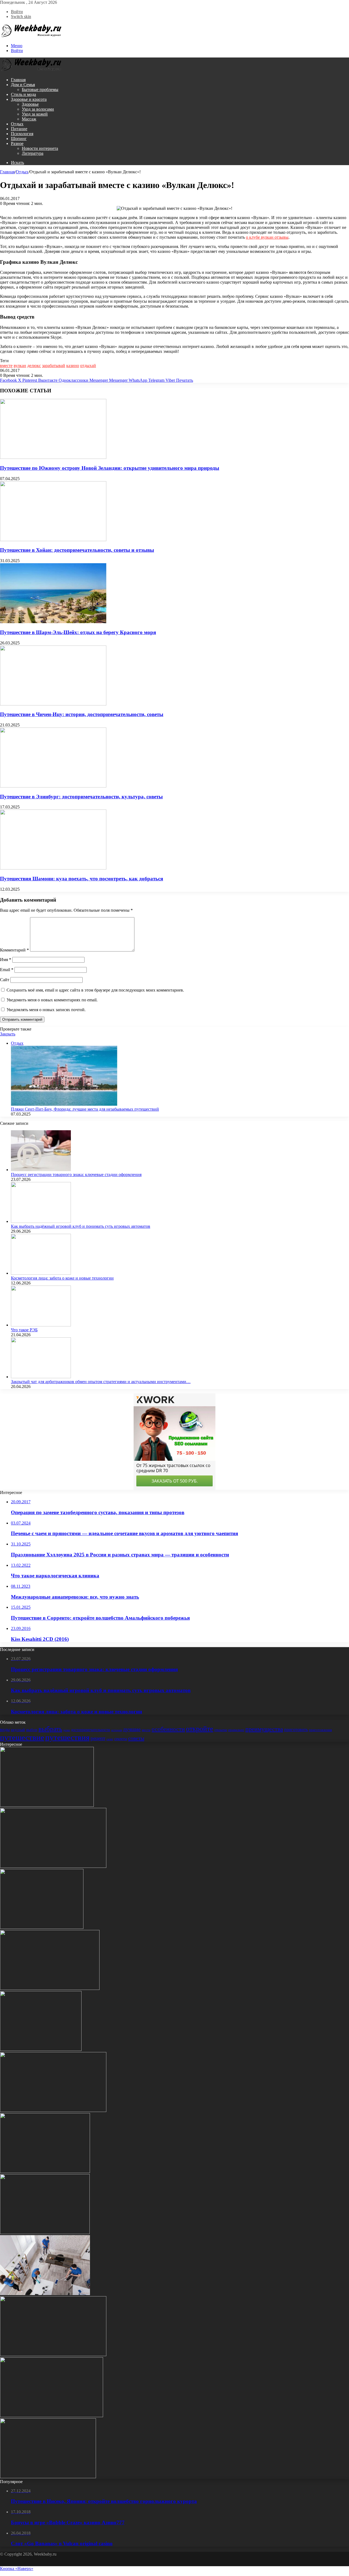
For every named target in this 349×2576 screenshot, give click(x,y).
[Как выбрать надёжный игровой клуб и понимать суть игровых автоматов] (41, 1221)
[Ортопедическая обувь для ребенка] (47, 1805)
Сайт (5, 980)
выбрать (50, 1729)
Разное (17, 143)
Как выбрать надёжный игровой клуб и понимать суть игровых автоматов (81, 1226)
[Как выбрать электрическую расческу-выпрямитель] (45, 2172)
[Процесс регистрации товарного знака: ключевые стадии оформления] (41, 1170)
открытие (221, 1730)
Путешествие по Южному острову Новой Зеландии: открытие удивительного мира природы (110, 468)
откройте (200, 1729)
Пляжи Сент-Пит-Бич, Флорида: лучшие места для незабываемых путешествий (85, 1109)
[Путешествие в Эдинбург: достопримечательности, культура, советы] (53, 786)
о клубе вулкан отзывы (267, 237)
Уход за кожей (35, 114)
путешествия (67, 1737)
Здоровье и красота (29, 99)
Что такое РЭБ (24, 1330)
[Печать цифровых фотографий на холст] (45, 2233)
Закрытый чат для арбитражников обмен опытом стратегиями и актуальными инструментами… (101, 1382)
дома (67, 1730)
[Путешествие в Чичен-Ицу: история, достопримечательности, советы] (53, 704)
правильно (236, 1730)
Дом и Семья (23, 85)
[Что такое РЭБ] (41, 1325)
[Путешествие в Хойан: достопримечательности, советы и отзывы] (53, 540)
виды (5, 1730)
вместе (6, 366)
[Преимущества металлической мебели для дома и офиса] (41, 2049)
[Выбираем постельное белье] (42, 1927)
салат (110, 1739)
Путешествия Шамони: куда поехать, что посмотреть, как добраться (82, 879)
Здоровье (30, 104)
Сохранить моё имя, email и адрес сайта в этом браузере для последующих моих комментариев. (95, 990)
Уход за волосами (38, 109)
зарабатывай (54, 366)
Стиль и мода (23, 94)
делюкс (34, 366)
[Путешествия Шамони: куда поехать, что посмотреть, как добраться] (53, 868)
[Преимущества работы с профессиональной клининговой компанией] (45, 2294)
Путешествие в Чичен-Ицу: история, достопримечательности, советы (82, 714)
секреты (121, 1739)
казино (73, 366)
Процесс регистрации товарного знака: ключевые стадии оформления (76, 1175)
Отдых (17, 124)
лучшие (132, 1729)
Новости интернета (40, 148)
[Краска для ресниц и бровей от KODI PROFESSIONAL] (52, 2416)
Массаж (29, 119)
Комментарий (14, 950)
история (117, 1730)
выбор (32, 1730)
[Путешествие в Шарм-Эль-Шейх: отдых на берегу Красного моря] (53, 622)
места (146, 1730)
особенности (168, 1729)
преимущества (264, 1729)
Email (7, 970)
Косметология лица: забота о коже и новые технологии (62, 1278)
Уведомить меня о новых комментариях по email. (52, 1000)
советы (136, 1738)
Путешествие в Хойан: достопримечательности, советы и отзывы (77, 550)
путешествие (22, 1737)
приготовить (296, 1730)
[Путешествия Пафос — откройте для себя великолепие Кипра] (53, 1866)
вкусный (18, 1730)
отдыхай (88, 366)
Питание (19, 129)
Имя (6, 960)
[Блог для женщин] (31, 36)
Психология (22, 134)
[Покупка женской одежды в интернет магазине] (48, 2477)
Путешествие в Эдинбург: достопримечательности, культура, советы (81, 797)
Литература (33, 153)
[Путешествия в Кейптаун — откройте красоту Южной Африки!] (50, 1988)
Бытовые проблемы (40, 90)
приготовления (320, 1730)
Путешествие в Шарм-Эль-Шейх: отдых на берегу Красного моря (78, 632)
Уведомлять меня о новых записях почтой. (46, 1010)
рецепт (98, 1738)
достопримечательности (91, 1730)
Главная (18, 80)
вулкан (20, 366)
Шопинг (19, 139)
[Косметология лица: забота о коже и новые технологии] (41, 1273)
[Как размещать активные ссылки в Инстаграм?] (53, 2355)
